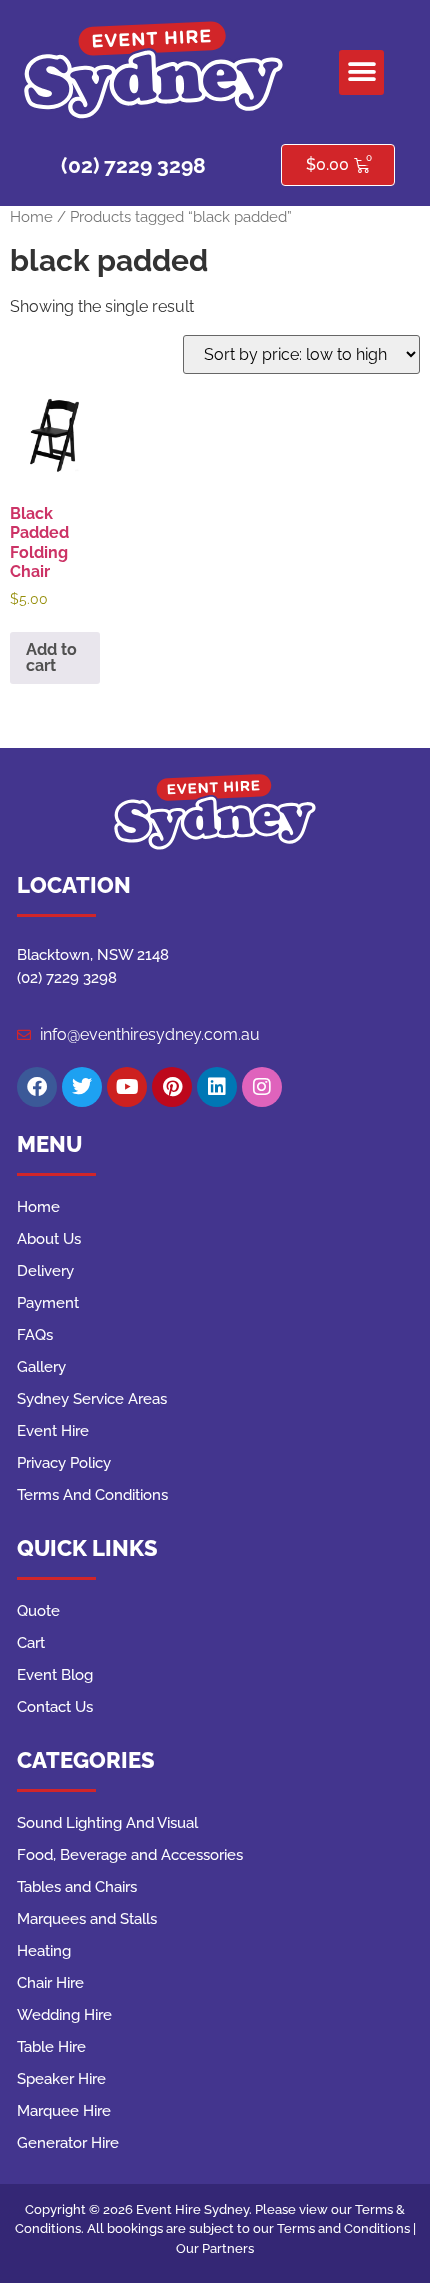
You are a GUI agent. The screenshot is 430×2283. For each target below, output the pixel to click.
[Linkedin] (217, 1087)
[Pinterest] (172, 1087)
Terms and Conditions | (346, 2228)
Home (31, 216)
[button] (361, 72)
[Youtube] (127, 1087)
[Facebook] (37, 1087)
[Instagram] (262, 1087)
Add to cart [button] (51, 657)
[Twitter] (82, 1087)
